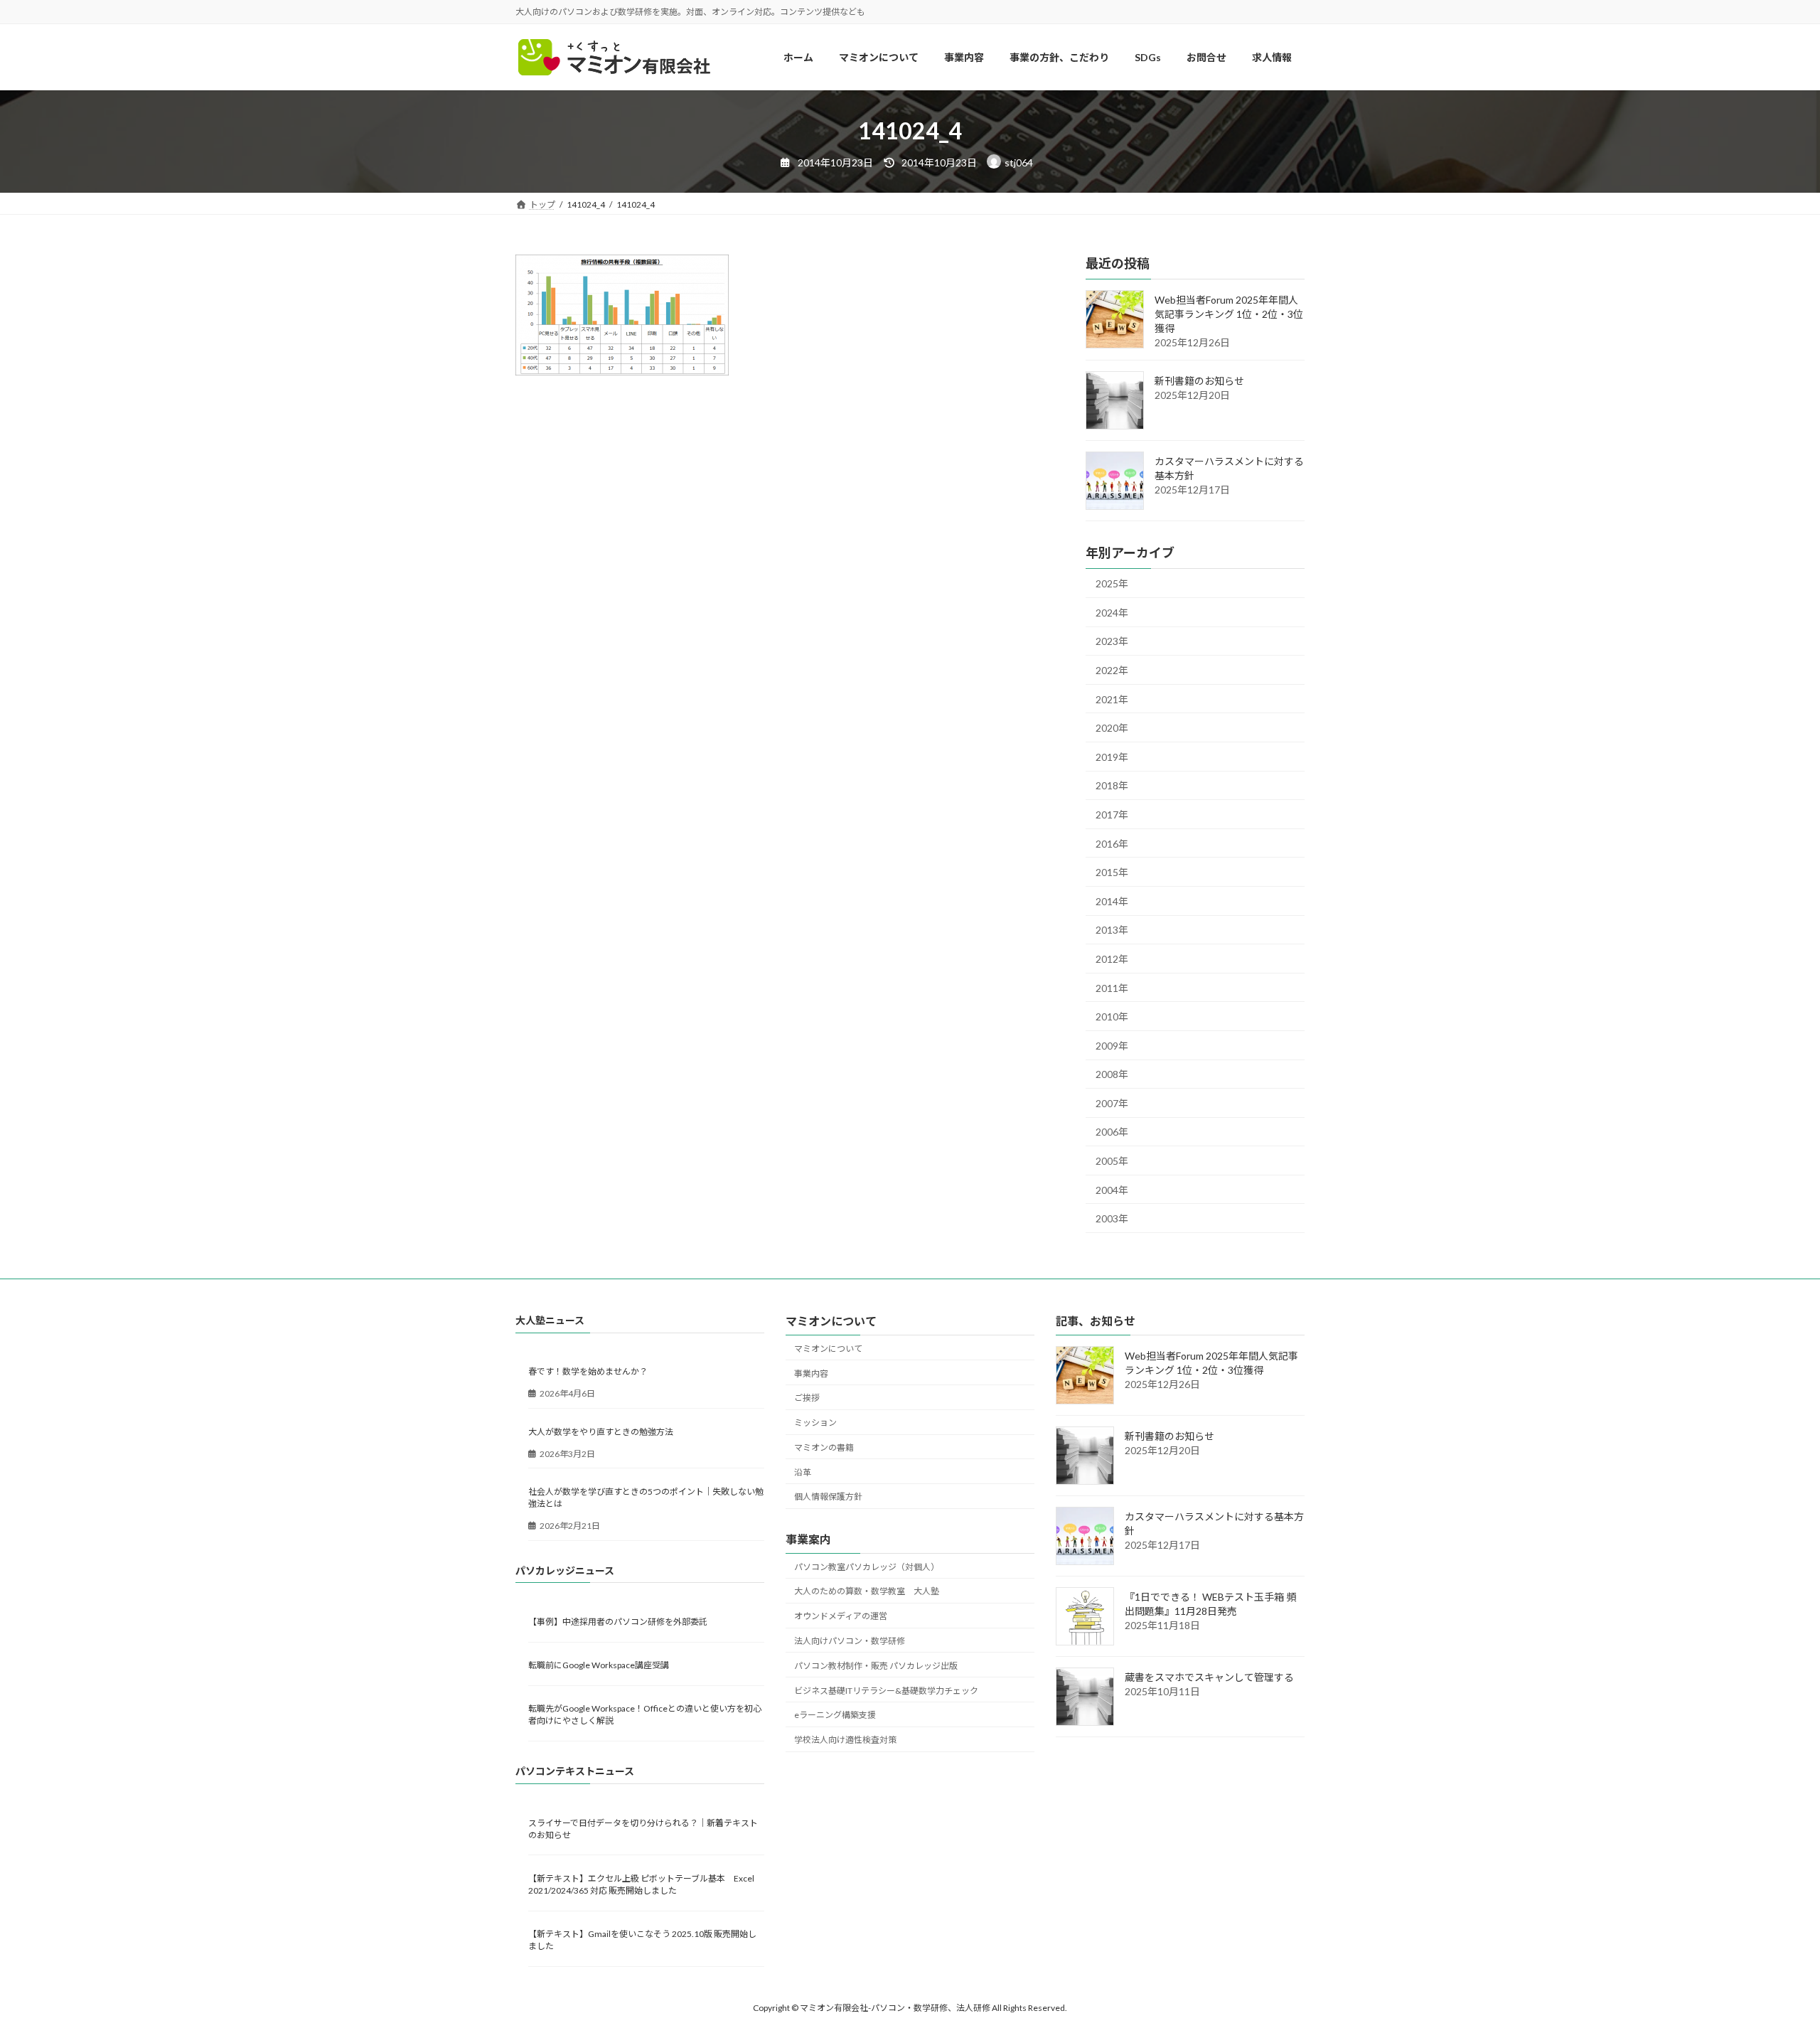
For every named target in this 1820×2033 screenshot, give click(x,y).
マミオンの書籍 (824, 1447)
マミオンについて (828, 1349)
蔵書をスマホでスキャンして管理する (1209, 1678)
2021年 (1112, 699)
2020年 (1112, 729)
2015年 (1112, 873)
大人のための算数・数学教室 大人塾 (867, 1592)
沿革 (803, 1472)
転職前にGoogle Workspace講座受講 (599, 1666)
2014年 (1112, 901)
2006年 (1112, 1132)
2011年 (1112, 988)
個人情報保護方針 (828, 1497)
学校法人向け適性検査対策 (845, 1740)
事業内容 (811, 1373)
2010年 (1112, 1017)
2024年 (1112, 613)
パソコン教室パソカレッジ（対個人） (867, 1567)
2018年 (1112, 786)
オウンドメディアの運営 (841, 1617)
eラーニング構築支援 (835, 1715)
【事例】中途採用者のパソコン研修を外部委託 (618, 1622)
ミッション (815, 1423)
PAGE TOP (1767, 1958)
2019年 (1112, 757)
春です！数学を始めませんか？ (588, 1372)
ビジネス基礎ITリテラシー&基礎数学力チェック (886, 1691)
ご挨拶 (807, 1398)
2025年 (1112, 584)
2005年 (1112, 1161)
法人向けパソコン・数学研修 (850, 1641)
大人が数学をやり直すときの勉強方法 (601, 1432)
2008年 (1112, 1075)
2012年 (1112, 959)
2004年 (1112, 1190)
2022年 (1112, 670)
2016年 (1112, 844)
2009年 (1112, 1046)
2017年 (1112, 815)
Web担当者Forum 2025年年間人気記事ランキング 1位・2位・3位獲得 (1229, 315)
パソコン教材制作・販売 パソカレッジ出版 (876, 1666)
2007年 (1112, 1103)
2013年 (1112, 930)
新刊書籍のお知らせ (1199, 381)
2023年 (1112, 642)
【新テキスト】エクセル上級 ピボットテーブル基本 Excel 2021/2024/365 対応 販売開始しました (641, 1884)
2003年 (1112, 1219)
